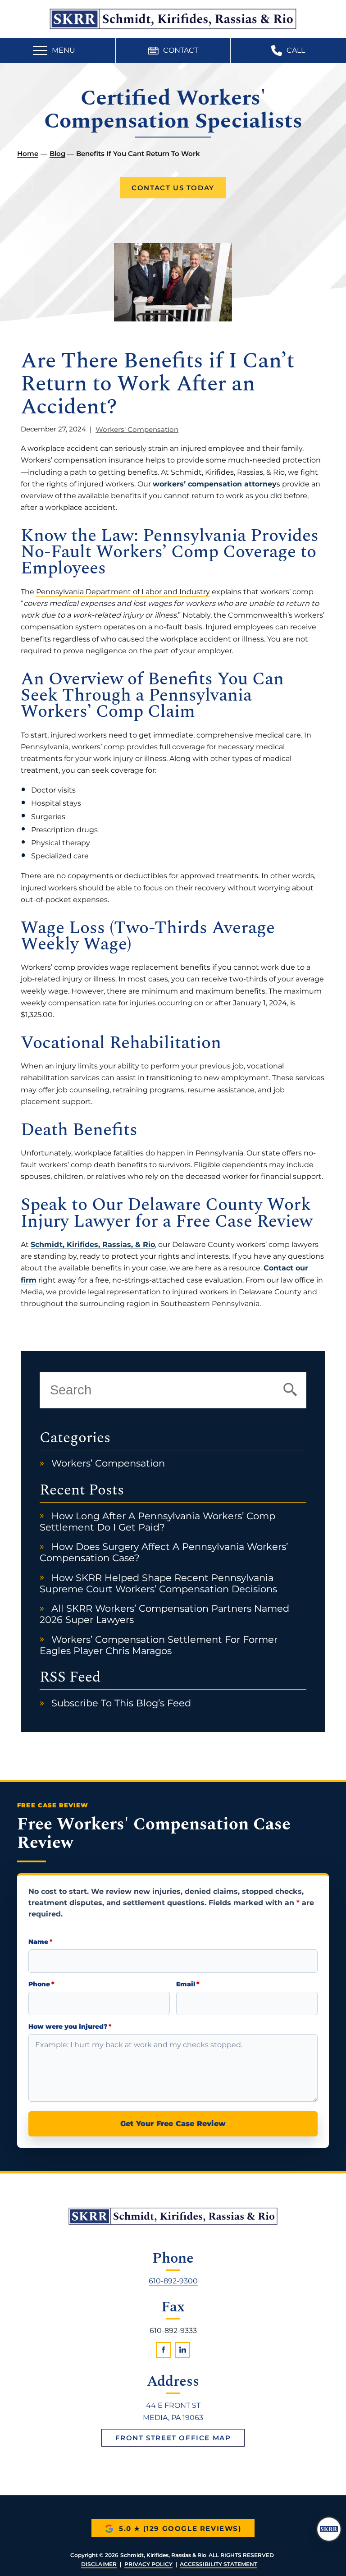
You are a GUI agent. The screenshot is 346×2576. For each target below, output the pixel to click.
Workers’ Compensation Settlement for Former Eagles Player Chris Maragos (158, 1645)
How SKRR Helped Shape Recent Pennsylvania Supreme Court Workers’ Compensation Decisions (158, 1583)
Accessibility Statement (219, 2564)
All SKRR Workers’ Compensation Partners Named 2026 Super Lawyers (164, 1614)
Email (188, 1984)
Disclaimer (99, 2564)
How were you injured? (70, 2027)
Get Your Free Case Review (173, 2124)
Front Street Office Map (173, 2438)
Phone (41, 1984)
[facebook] (164, 2350)
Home (28, 154)
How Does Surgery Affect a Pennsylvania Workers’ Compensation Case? (164, 1552)
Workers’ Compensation (108, 1463)
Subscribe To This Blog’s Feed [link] (121, 1703)
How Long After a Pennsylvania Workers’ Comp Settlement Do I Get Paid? (157, 1522)
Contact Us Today (173, 188)
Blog (57, 154)
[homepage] (173, 2216)
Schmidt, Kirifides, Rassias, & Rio (93, 1244)
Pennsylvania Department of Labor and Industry (123, 591)
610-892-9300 (173, 2280)
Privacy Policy (148, 2564)
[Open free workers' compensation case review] (329, 2529)
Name (40, 1942)
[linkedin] (183, 2350)
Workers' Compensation (137, 429)
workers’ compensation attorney (215, 484)
